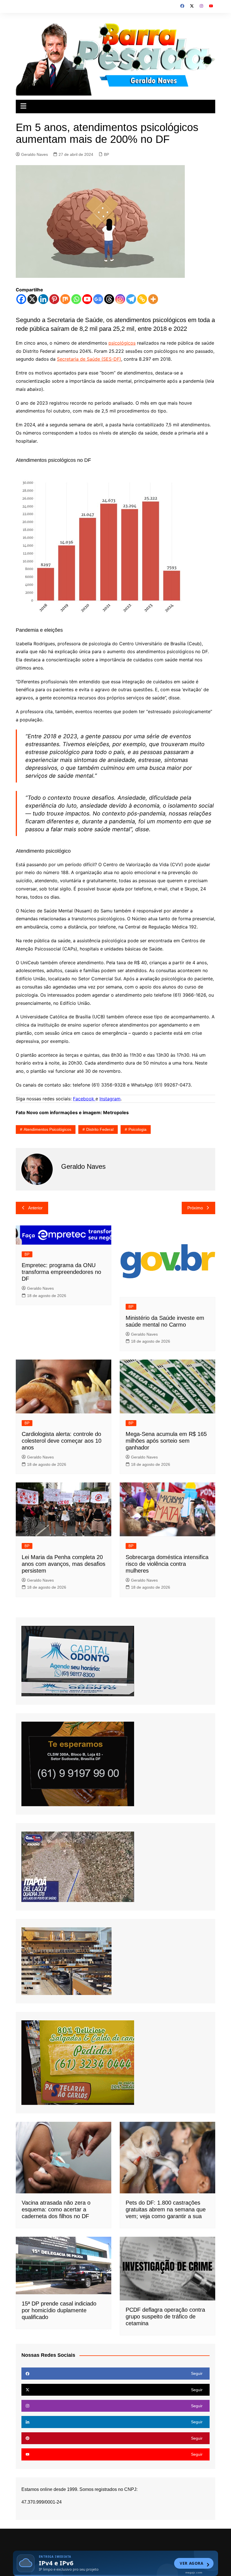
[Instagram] (120, 299)
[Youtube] (87, 299)
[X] (32, 299)
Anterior (35, 1208)
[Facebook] (21, 299)
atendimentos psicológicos (47, 1129)
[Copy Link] (142, 299)
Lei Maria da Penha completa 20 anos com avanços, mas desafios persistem (64, 1564)
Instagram (110, 1099)
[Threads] (109, 299)
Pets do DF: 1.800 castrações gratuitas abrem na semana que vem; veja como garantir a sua (166, 2209)
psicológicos (122, 343)
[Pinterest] (54, 299)
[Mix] (65, 299)
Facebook (84, 1099)
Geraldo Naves (35, 154)
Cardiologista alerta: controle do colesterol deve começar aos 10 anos (62, 1441)
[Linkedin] (43, 299)
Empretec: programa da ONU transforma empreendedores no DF (61, 1272)
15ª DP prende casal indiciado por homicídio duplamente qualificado (59, 2310)
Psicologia (137, 1129)
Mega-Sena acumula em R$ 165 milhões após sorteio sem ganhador (166, 1441)
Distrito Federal (100, 1129)
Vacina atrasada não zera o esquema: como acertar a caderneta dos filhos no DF (56, 2209)
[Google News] (98, 299)
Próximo (195, 1208)
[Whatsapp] (76, 299)
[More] (153, 299)
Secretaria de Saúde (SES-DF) (89, 359)
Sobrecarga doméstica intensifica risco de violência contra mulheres (167, 1564)
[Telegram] (131, 299)
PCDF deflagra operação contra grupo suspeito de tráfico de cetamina (165, 2316)
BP (106, 154)
